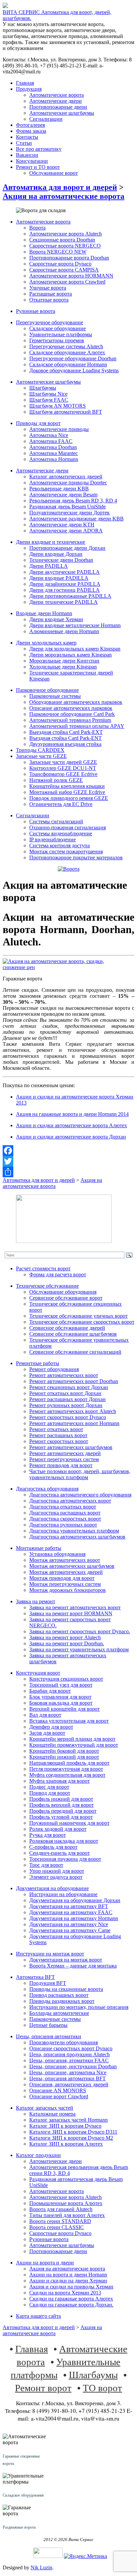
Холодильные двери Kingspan (63, 667)
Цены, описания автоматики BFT (68, 2078)
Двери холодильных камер (46, 643)
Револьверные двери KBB (59, 489)
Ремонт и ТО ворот (38, 167)
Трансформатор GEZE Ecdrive (63, 774)
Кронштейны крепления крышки (67, 786)
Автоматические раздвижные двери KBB (76, 519)
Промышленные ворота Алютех (66, 2203)
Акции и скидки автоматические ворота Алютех (71, 1125)
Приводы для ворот (38, 423)
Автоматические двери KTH (62, 525)
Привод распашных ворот (59, 1995)
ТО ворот (102, 2387)
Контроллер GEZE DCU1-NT (63, 768)
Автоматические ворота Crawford (67, 282)
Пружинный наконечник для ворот (69, 1823)
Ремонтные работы (38, 1363)
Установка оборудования (57, 1554)
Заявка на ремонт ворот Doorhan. (67, 1643)
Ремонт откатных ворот (56, 1429)
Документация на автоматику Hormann (74, 1918)
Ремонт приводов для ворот (61, 1465)
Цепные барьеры (48, 2025)
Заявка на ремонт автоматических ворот (75, 1607)
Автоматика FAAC (51, 441)
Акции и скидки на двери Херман (68, 2281)
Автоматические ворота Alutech (66, 234)
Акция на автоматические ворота (64, 196)
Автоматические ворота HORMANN (71, 276)
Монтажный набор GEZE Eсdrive (67, 792)
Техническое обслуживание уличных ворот (78, 1316)
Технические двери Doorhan (61, 560)
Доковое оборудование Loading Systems (74, 370)
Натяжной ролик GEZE (56, 780)
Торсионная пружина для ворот (65, 1859)
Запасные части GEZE (41, 756)
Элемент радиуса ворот (56, 1877)
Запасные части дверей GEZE (63, 762)
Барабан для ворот (50, 1691)
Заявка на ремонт (36, 1601)
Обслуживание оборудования (63, 1292)
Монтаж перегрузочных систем (65, 1584)
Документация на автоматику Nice (69, 1924)
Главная (25, 83)
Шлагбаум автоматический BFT (66, 412)
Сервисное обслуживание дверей (67, 1328)
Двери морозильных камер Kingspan (70, 655)
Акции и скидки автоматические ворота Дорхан (71, 1137)
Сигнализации (46, 119)
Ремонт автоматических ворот (64, 1375)
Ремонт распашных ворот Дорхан (68, 1399)
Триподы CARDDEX (40, 750)
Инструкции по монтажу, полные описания (79, 2007)
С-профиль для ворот (53, 1847)
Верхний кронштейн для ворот (65, 1709)
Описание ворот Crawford (59, 2096)
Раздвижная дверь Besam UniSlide (68, 507)
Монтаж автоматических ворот (65, 1560)
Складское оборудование (58, 328)
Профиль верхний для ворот (62, 1805)
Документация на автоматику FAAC (71, 1912)
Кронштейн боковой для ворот (64, 1751)
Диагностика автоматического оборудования (80, 1495)
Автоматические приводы (59, 429)
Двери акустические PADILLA (65, 572)
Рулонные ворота (36, 311)
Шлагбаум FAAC (49, 400)
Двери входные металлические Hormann (75, 625)
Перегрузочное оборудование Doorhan (73, 358)
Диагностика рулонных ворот (63, 1525)
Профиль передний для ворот (63, 1811)
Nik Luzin (41, 2567)
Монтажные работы (39, 1548)
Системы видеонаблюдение (61, 833)
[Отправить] (68, 1172)
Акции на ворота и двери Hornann (68, 2275)
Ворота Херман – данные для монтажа (73, 1966)
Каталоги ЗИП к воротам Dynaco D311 (73, 2132)
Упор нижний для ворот (57, 1871)
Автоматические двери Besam (63, 495)
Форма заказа (31, 131)
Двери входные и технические (51, 542)
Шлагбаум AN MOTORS (58, 406)
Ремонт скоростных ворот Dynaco (68, 1417)
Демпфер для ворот (51, 1727)
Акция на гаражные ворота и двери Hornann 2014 (72, 1114)
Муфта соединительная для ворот (67, 1775)
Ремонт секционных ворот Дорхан (69, 1387)
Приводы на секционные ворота (66, 1989)
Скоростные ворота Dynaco (60, 264)
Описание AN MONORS (58, 2090)
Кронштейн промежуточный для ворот (74, 1745)
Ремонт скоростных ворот (59, 1441)
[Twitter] (68, 1161)
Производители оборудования (64, 2042)
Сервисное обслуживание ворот (66, 1298)
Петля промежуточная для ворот (66, 1769)
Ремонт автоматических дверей (65, 1453)
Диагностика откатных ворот (63, 1507)
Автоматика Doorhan (53, 447)
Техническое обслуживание (47, 1286)
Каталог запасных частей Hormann (68, 2120)
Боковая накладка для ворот (61, 1703)
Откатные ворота (49, 300)
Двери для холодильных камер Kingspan (75, 649)
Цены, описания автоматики (49, 2036)
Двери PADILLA (49, 566)
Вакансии (27, 155)
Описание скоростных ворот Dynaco (71, 2048)
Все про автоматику (39, 149)
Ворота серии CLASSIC (57, 2227)
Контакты (27, 137)
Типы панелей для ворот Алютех (67, 2215)
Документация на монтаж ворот (66, 1960)
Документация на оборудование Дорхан (75, 1900)
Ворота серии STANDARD (60, 2221)
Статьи (24, 143)
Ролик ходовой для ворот (58, 1829)
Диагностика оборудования (47, 1489)
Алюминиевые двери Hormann (64, 631)
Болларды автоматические (59, 2013)
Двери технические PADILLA (64, 602)
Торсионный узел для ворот (61, 1685)
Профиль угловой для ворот (61, 1817)
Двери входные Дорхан (56, 554)
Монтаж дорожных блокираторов (68, 1590)
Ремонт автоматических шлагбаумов (71, 1447)
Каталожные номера (52, 2114)
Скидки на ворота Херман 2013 (65, 2293)
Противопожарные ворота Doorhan (69, 258)
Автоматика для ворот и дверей (60, 187)
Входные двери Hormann (44, 613)
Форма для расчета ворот (58, 1274)
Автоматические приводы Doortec (68, 483)
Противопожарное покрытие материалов (76, 857)
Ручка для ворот (48, 1835)
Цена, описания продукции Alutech (69, 2054)
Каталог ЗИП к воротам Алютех (66, 2144)
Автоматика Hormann (54, 459)
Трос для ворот (46, 1865)
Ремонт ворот (43, 2387)
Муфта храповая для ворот (60, 1781)
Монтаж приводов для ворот (62, 1578)
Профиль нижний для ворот (61, 1799)
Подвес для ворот (49, 1787)
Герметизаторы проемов (57, 340)
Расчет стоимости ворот (43, 1268)
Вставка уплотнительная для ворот (69, 1721)
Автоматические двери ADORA (66, 531)
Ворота (37, 228)
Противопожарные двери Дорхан (67, 548)
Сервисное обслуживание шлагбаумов (73, 1334)
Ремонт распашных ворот (58, 1435)
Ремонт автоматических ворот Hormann (74, 1423)
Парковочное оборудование (47, 690)
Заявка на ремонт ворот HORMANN (71, 1613)
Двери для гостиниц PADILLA (65, 590)
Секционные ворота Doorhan (62, 240)
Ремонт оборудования (54, 1369)
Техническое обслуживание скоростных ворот (82, 1322)
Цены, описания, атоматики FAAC (69, 2060)
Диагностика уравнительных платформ (74, 1531)
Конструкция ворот (38, 1673)
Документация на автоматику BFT (69, 1906)
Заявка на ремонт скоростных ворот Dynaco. (80, 1631)
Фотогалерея (30, 125)
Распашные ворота (51, 294)
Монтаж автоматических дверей (66, 1572)
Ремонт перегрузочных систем (64, 1459)
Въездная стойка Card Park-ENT (66, 738)
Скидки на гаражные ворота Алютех (71, 2299)
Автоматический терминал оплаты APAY (77, 726)
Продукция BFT (48, 1983)
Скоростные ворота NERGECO (65, 246)
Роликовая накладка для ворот (64, 1841)
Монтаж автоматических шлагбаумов (72, 1566)
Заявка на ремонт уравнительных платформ (79, 1649)
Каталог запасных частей (45, 2108)
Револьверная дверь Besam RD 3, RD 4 (73, 501)
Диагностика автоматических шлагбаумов (77, 1537)
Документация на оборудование (52, 1888)
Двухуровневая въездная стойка (65, 744)
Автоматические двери (56, 101)
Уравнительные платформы (61, 334)
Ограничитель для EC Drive (61, 804)
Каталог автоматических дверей (66, 477)
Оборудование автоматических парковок (76, 702)
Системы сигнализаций (56, 821)
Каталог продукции (38, 2155)
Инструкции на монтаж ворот (50, 1954)
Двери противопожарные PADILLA (70, 596)
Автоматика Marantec (54, 453)
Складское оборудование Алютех (67, 352)
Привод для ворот (50, 1793)
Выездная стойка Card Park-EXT (66, 732)
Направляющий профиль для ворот (69, 1763)
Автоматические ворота (57, 95)
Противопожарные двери (58, 107)
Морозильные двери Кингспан (64, 661)
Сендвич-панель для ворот (60, 1853)
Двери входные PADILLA (59, 578)
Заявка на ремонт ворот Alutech (65, 1637)
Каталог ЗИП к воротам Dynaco (65, 2126)
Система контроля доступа (60, 845)
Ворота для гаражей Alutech (61, 2209)
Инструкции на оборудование (63, 1894)
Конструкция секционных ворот (66, 1679)
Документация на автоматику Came (70, 1930)
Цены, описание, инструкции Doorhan (73, 2066)
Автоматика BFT (35, 1977)
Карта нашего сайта (38, 2316)
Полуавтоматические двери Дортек (69, 513)
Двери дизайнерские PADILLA (65, 584)
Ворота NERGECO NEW (58, 252)
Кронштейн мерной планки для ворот (72, 1739)
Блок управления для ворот (60, 1697)
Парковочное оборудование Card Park (72, 714)
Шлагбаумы (43, 388)
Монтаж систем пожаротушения (66, 851)
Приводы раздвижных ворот (62, 2001)
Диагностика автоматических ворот (70, 1501)
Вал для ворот (45, 1715)
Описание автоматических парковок (71, 708)
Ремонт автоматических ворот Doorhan (74, 1381)
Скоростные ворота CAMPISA (64, 270)
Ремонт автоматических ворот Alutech (73, 1411)
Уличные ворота (48, 288)
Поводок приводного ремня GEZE (69, 798)
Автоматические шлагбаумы (62, 113)
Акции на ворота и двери (45, 2263)
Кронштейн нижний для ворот (64, 1757)
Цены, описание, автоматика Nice (68, 2072)
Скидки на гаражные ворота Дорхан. (71, 2305)
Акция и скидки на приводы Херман (71, 2287)
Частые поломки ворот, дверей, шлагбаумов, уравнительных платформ (80, 1474)
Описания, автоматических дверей (69, 2084)
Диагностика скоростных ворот (65, 1519)
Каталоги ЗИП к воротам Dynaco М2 (71, 2138)
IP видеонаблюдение (53, 839)
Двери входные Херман (56, 619)
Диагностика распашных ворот (65, 1513)
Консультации (32, 161)
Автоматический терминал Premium (70, 720)
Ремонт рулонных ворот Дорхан (66, 1405)
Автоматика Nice (49, 435)
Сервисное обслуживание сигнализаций (75, 1352)
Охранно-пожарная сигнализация (68, 827)
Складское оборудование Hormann (68, 364)
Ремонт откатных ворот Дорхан (65, 1393)
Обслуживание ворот (54, 173)
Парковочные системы (55, 696)
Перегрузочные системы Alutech (66, 346)
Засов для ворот (47, 1733)
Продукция (29, 89)
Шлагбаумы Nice (48, 394)
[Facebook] (68, 1151)
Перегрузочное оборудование (50, 322)
